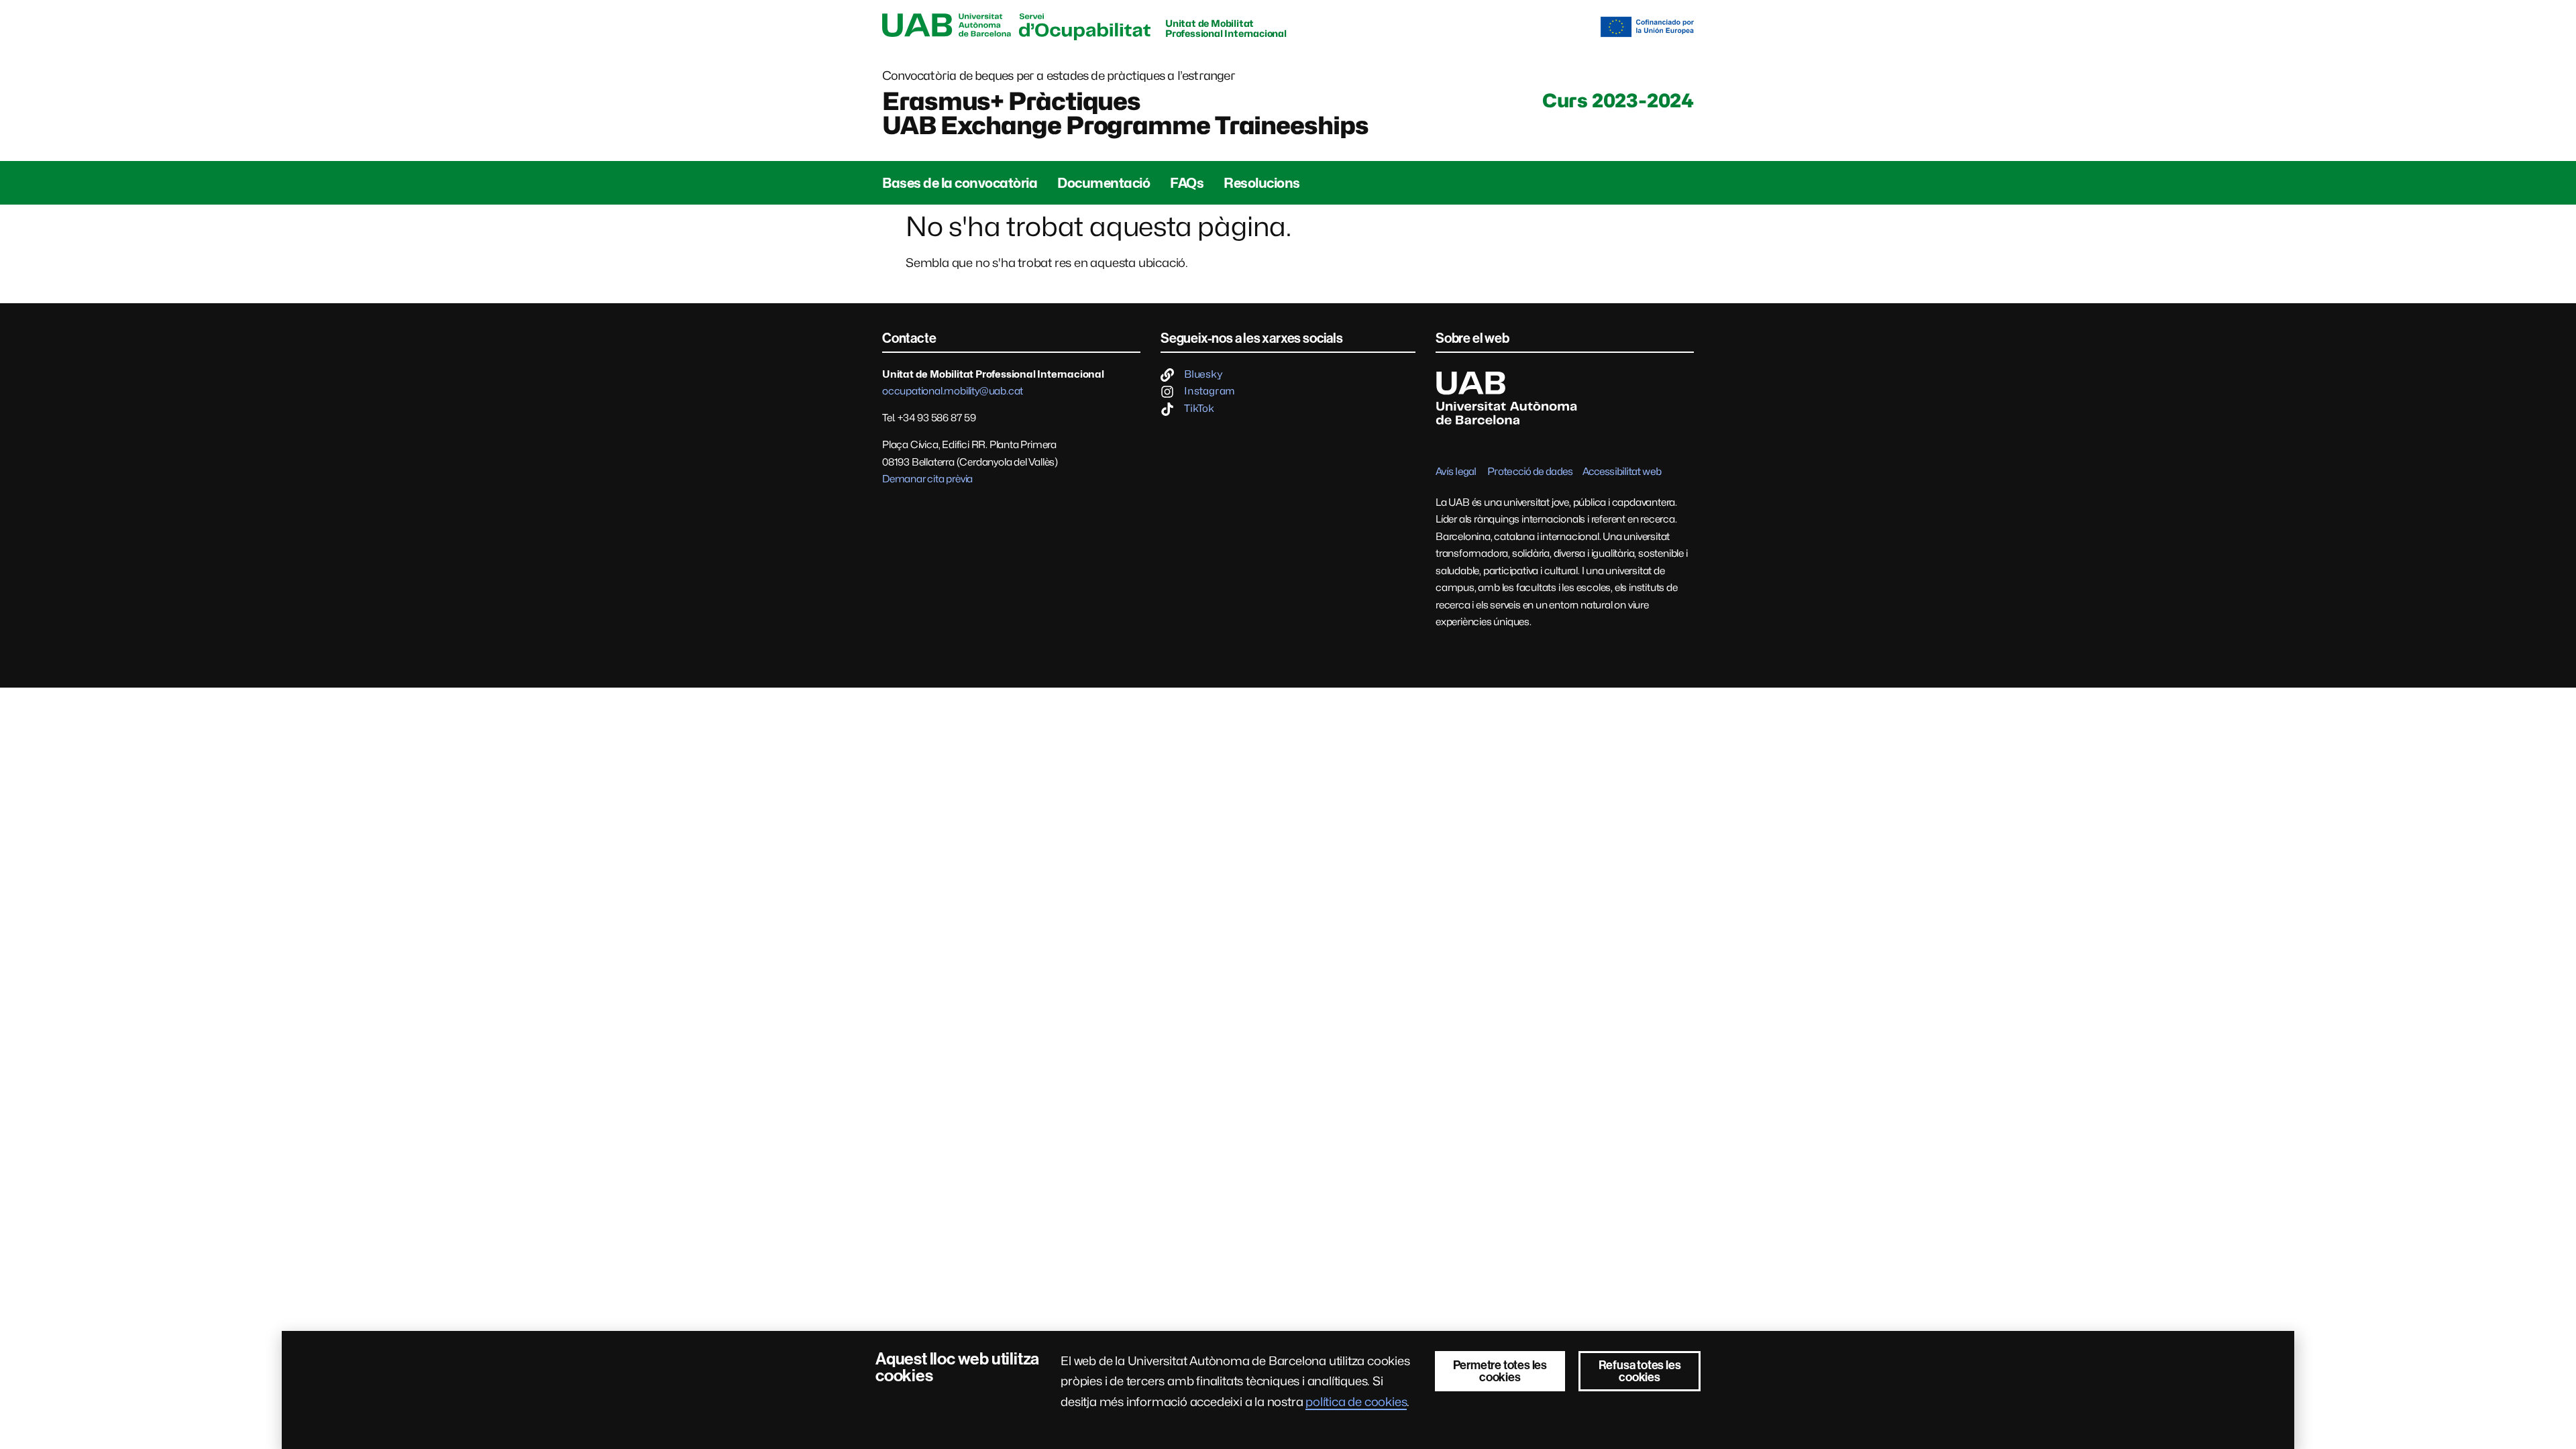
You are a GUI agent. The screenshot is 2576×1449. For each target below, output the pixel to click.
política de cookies (1356, 1402)
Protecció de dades (1530, 472)
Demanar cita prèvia (927, 479)
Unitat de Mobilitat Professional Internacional (1226, 28)
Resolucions (1262, 183)
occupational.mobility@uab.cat (953, 391)
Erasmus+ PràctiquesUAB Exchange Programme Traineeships (1125, 113)
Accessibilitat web (1622, 472)
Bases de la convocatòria (960, 183)
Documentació (1104, 183)
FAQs (1187, 183)
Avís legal (1456, 472)
